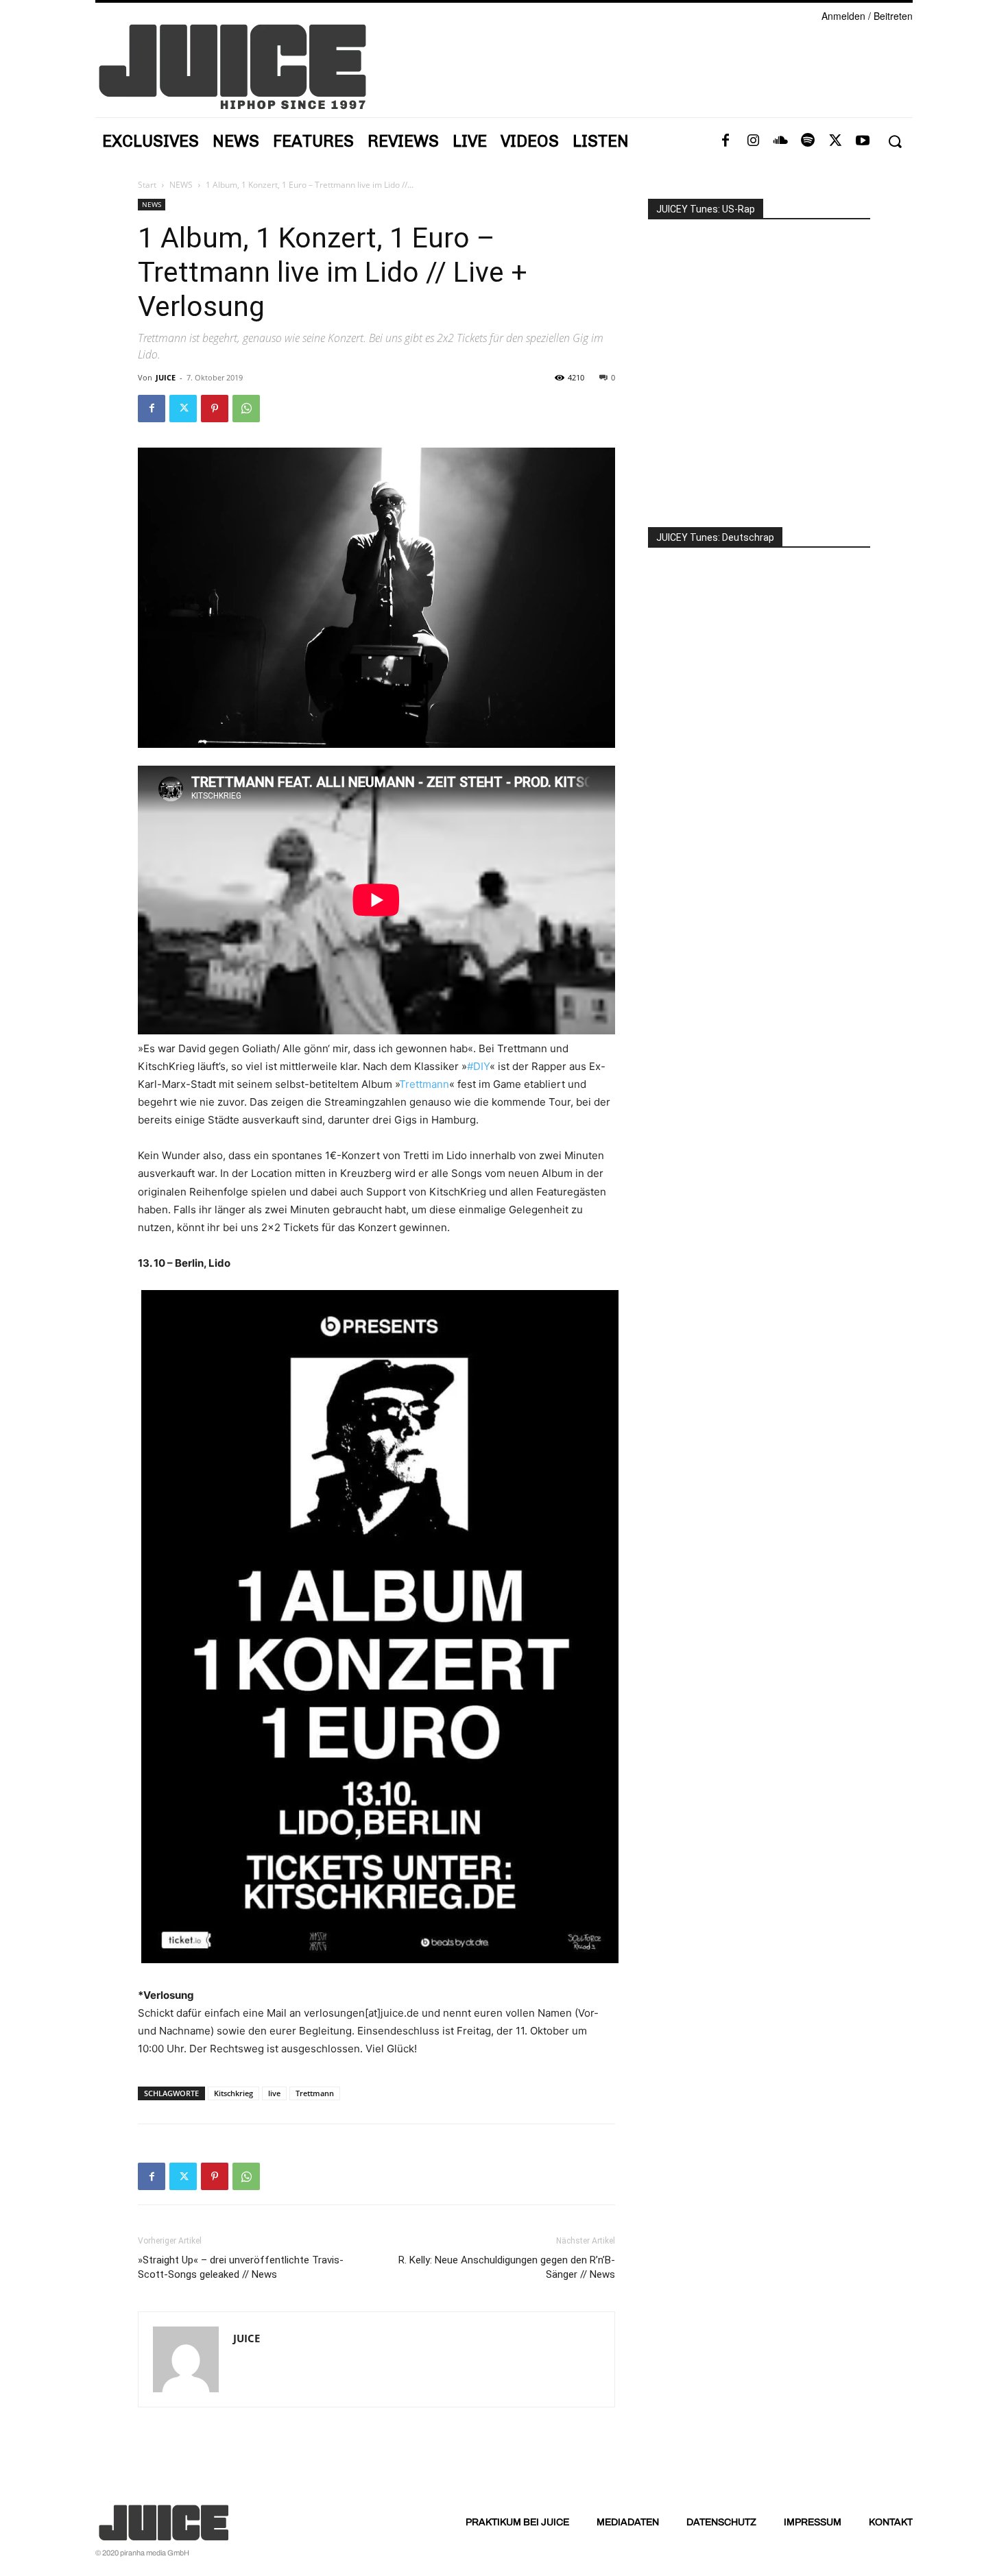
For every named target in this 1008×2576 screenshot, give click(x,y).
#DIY (478, 1066)
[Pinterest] (215, 409)
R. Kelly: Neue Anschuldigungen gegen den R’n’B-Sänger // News (507, 2267)
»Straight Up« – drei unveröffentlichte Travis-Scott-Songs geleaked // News (241, 2267)
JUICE (166, 377)
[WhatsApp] (246, 409)
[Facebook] (725, 141)
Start (147, 185)
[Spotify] (808, 141)
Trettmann (424, 1084)
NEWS (181, 185)
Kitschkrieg (233, 2093)
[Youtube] (863, 141)
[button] (895, 142)
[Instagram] (753, 141)
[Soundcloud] (780, 141)
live (274, 2093)
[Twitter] (835, 141)
